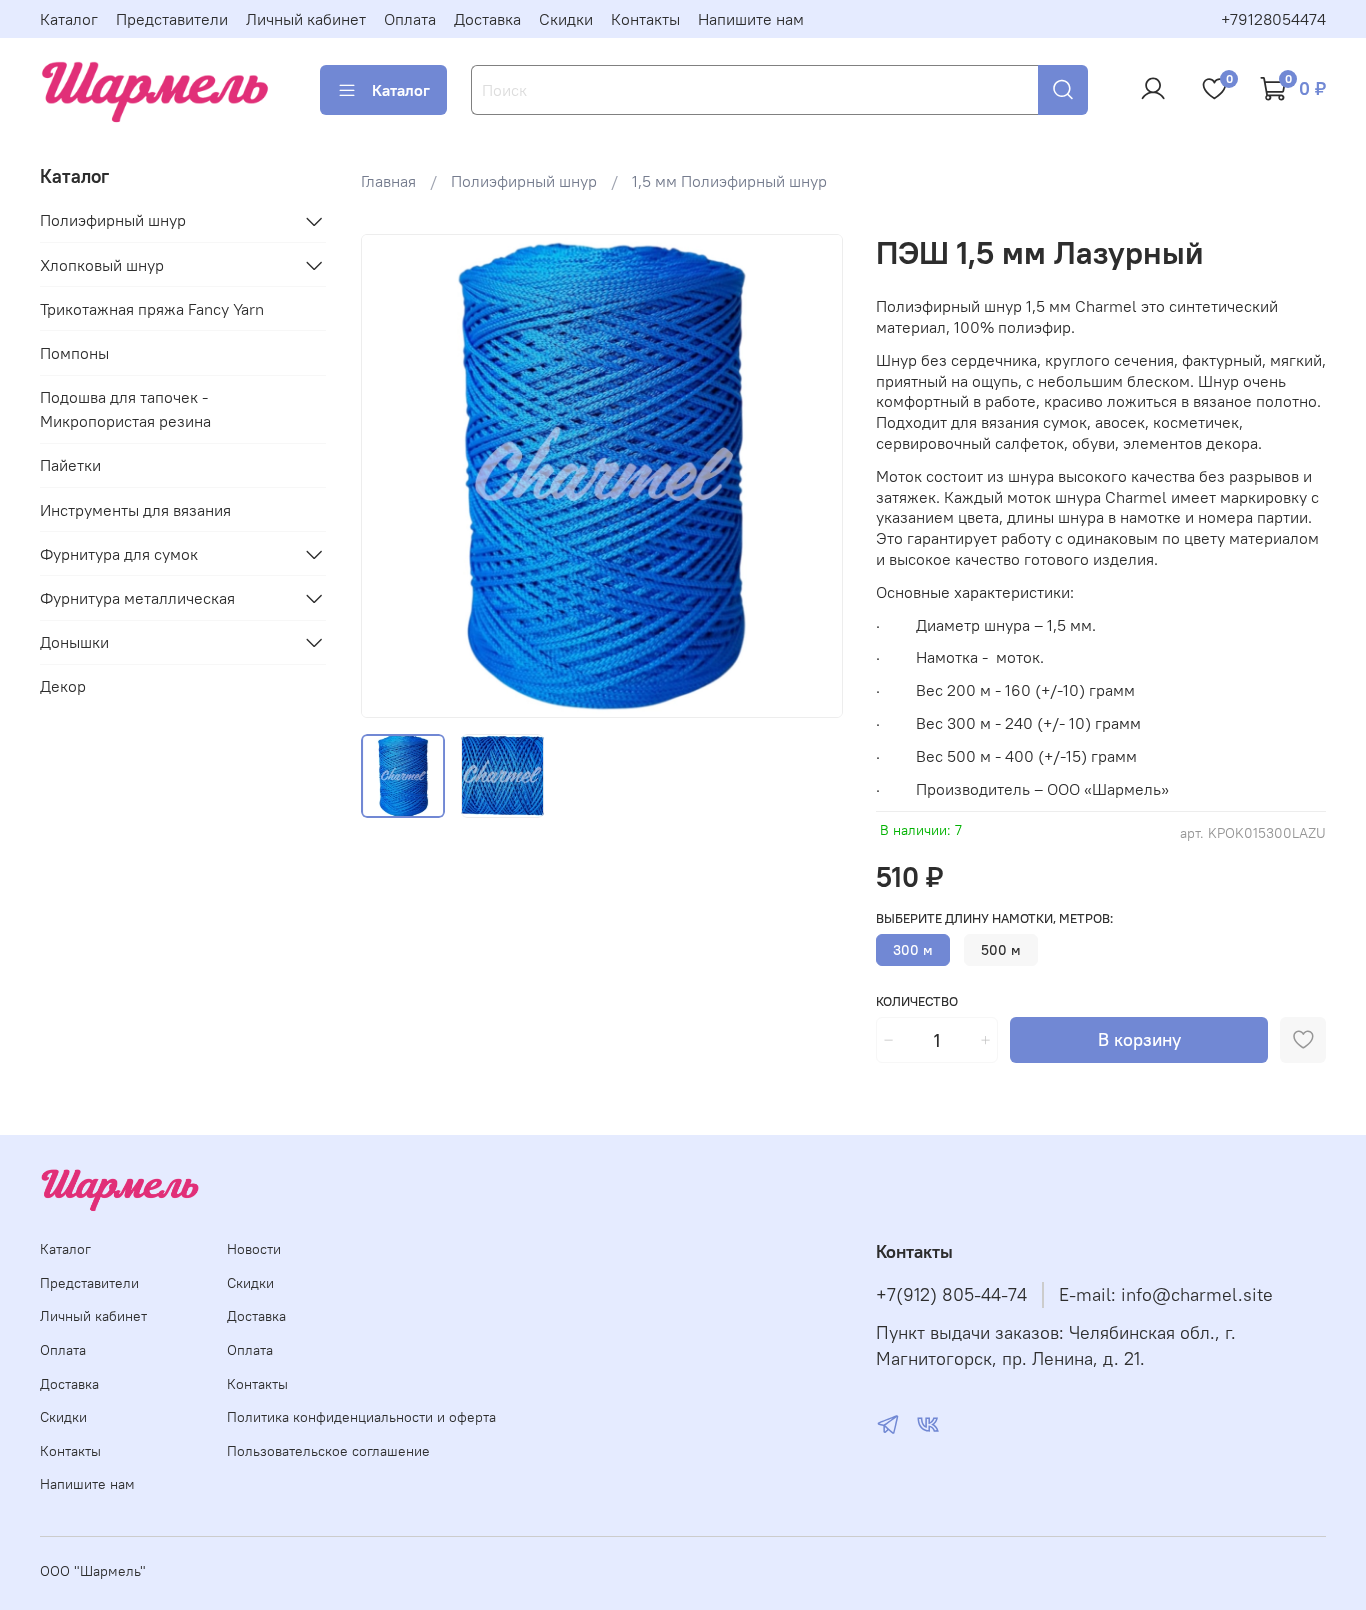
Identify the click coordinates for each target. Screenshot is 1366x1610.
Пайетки (70, 465)
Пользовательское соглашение (328, 1451)
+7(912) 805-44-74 (951, 1295)
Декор (63, 686)
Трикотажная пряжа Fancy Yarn (152, 309)
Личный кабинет (306, 19)
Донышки (74, 642)
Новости (254, 1249)
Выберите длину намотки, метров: (994, 918)
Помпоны (74, 353)
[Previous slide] (393, 476)
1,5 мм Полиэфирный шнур (729, 181)
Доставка (487, 19)
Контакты (645, 19)
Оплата (410, 19)
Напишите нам (751, 19)
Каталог (69, 19)
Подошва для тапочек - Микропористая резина (125, 409)
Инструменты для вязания (135, 510)
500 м (1001, 950)
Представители (172, 19)
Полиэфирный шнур (524, 181)
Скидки (566, 19)
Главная (388, 181)
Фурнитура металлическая (137, 598)
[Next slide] (812, 476)
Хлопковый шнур (102, 265)
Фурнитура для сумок (119, 554)
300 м (913, 950)
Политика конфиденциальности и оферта (361, 1417)
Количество (917, 1001)
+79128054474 (1273, 19)
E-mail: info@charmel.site (1166, 1295)
